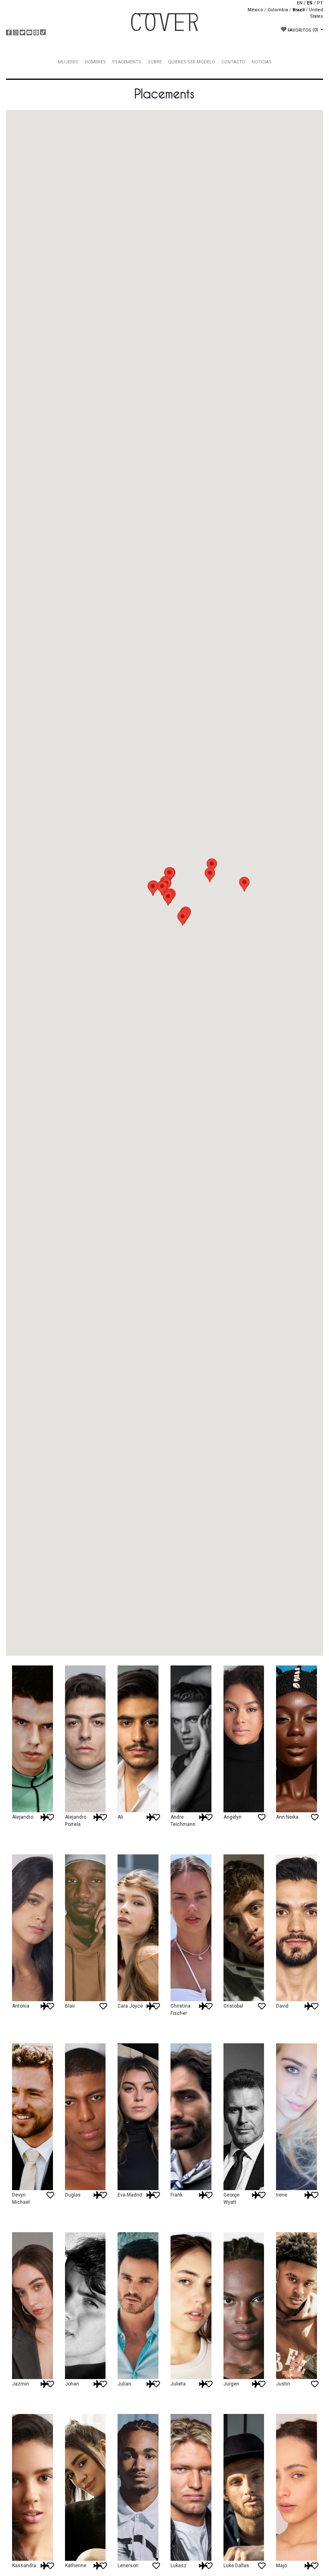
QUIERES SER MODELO (192, 62)
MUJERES (68, 62)
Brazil (299, 10)
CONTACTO (233, 62)
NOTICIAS (262, 62)
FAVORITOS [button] (302, 30)
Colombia (278, 10)
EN (300, 3)
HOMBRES (95, 62)
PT (320, 3)
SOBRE (155, 62)
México (255, 10)
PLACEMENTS (127, 62)
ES (310, 3)
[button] (210, 875)
